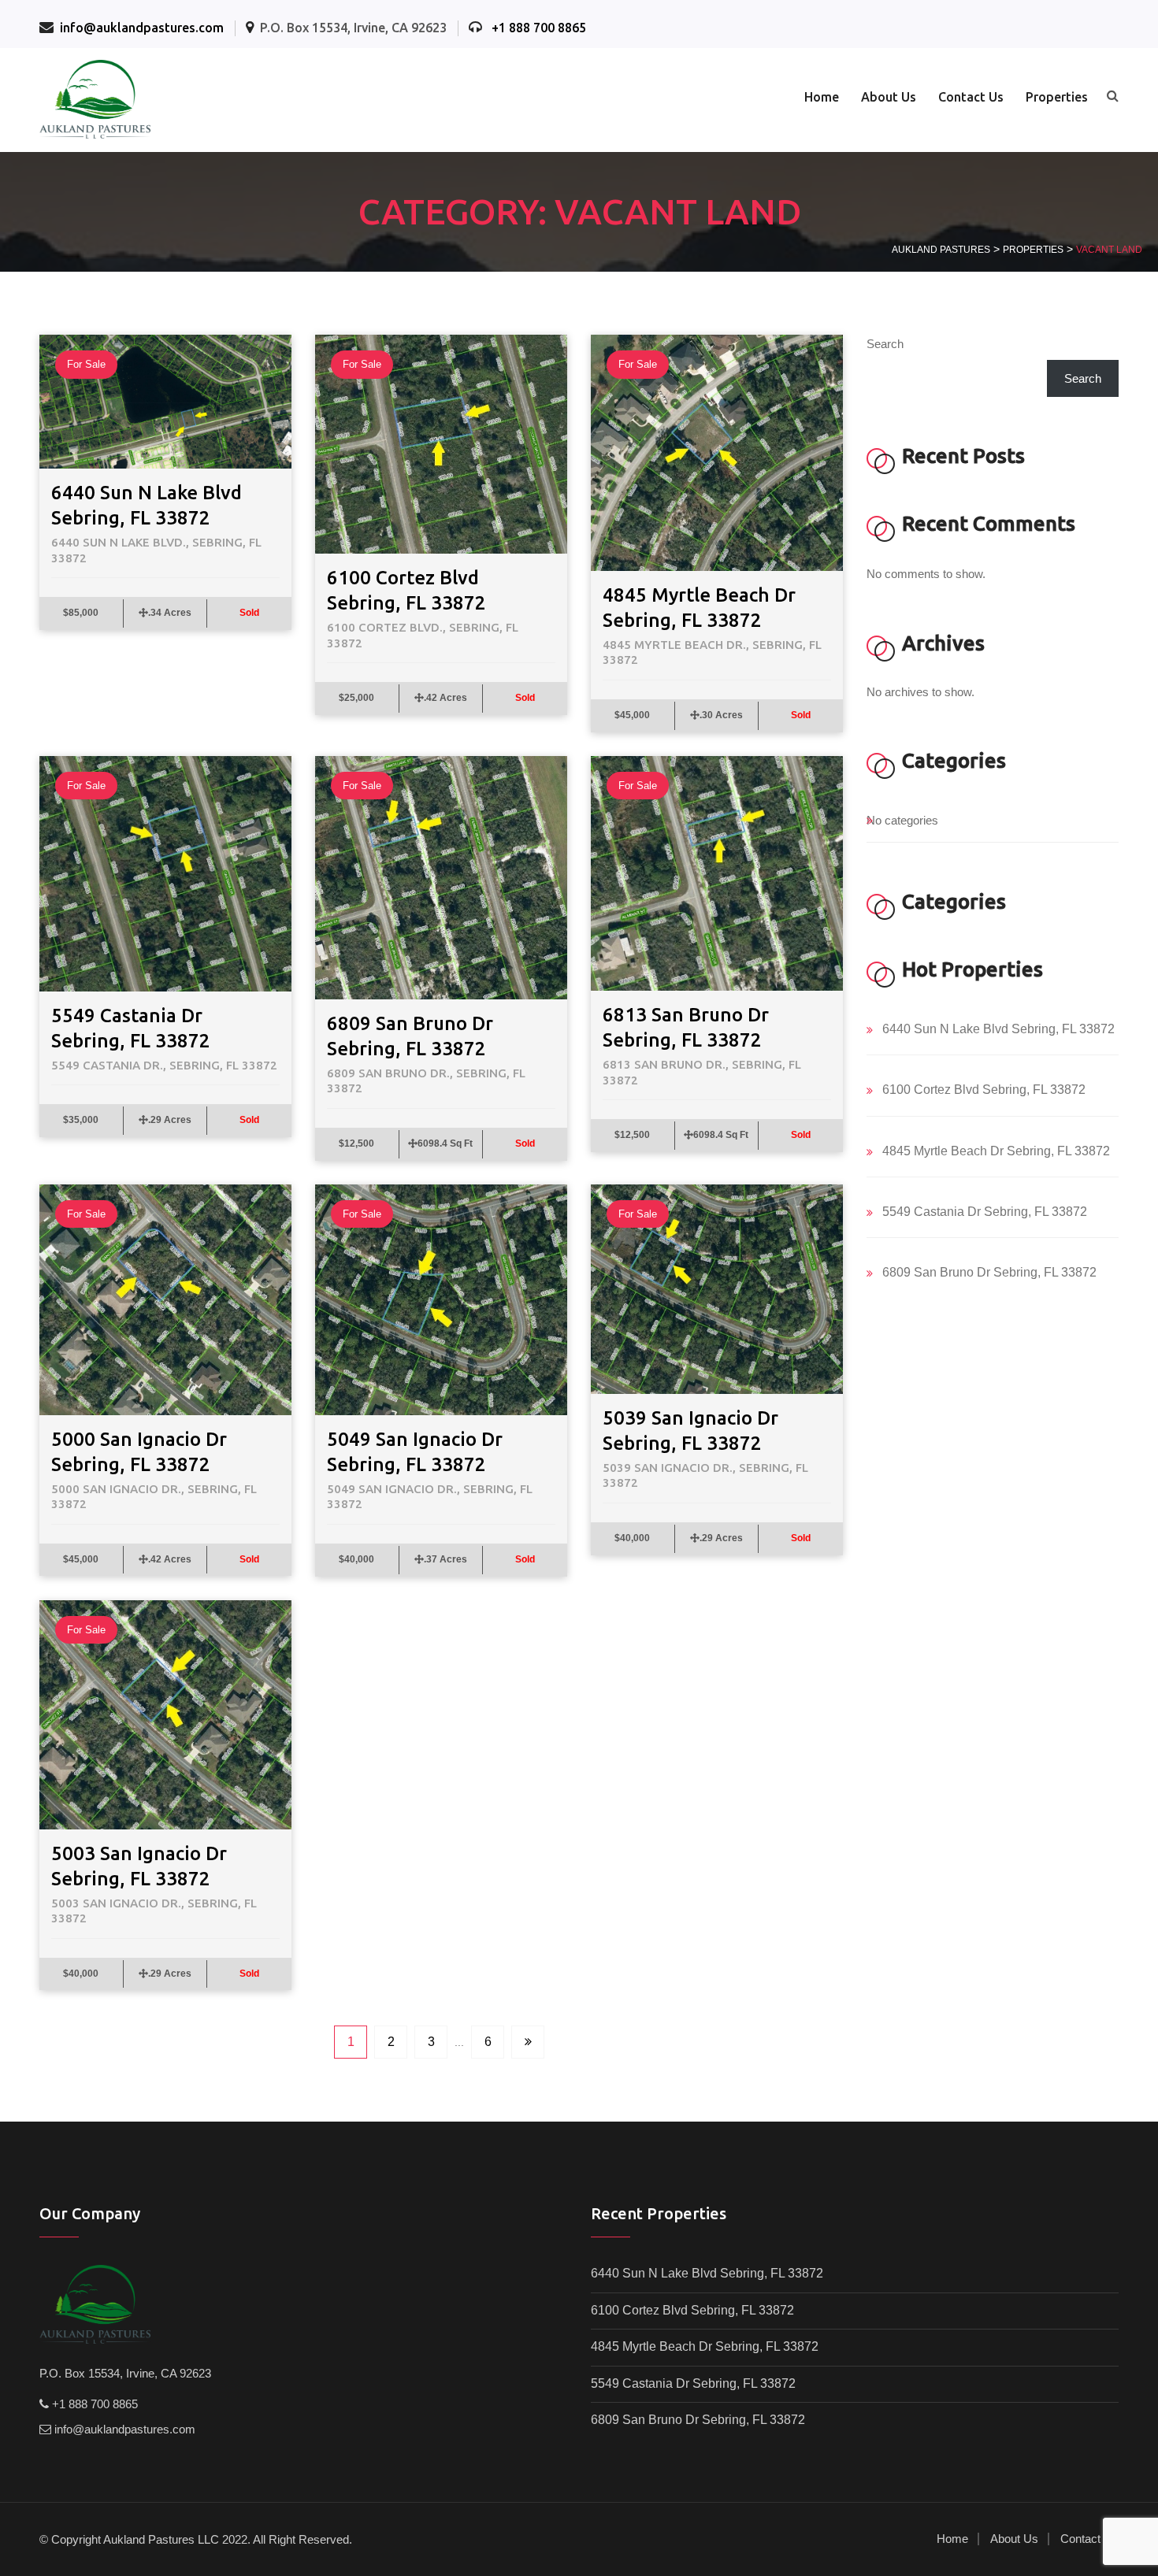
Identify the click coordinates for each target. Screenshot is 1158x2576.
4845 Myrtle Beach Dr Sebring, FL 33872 (996, 1151)
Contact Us (971, 97)
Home (822, 97)
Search (885, 344)
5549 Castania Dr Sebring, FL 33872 (985, 1212)
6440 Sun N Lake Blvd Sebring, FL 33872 (998, 1029)
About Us (889, 97)
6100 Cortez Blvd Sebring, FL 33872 (984, 1090)
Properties (1057, 97)
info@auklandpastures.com (142, 28)
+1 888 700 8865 (539, 28)
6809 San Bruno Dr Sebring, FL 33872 (989, 1272)
